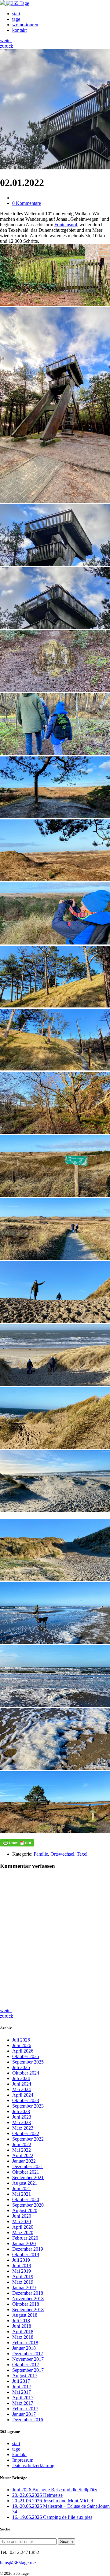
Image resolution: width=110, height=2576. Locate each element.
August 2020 (25, 2210)
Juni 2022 (22, 2144)
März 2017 (23, 2403)
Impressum (23, 2460)
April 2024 (23, 2095)
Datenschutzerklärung (33, 2465)
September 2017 (28, 2370)
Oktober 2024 (26, 2073)
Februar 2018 (25, 2343)
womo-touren (25, 25)
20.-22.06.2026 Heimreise (37, 2495)
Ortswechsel (62, 1854)
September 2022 (28, 2139)
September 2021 (28, 2177)
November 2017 (28, 2359)
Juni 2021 (22, 2188)
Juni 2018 (22, 2326)
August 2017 (25, 2376)
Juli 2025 (21, 2067)
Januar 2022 (24, 2161)
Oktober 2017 (26, 2365)
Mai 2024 (22, 2089)
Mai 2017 (22, 2392)
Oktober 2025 (26, 2056)
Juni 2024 (22, 2084)
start (16, 14)
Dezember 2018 (28, 2293)
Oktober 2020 (26, 2199)
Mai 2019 (22, 2271)
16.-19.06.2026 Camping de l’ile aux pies (52, 2517)
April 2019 (23, 2277)
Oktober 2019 (26, 2254)
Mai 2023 (22, 2122)
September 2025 (28, 2062)
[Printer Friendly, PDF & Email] (17, 1843)
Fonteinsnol (66, 225)
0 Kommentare (27, 203)
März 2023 (23, 2128)
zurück (7, 46)
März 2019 (23, 2282)
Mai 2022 (22, 2150)
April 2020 (23, 2227)
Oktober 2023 (26, 2100)
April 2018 (23, 2332)
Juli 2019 (21, 2260)
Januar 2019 (24, 2288)
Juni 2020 (22, 2216)
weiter (6, 41)
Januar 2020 (24, 2243)
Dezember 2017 (28, 2354)
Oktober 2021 (26, 2172)
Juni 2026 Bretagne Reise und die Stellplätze (55, 2490)
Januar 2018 (24, 2348)
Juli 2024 (21, 2078)
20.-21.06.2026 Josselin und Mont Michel (53, 2501)
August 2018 (25, 2315)
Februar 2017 (25, 2409)
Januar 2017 (24, 2414)
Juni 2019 (22, 2266)
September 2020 (28, 2205)
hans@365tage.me (18, 2563)
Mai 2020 (22, 2221)
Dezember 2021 (28, 2166)
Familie (41, 1854)
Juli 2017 (21, 2381)
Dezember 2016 (28, 2420)
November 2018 (28, 2299)
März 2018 (23, 2337)
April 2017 (23, 2398)
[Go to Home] (15, 3)
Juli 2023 (21, 2111)
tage (16, 19)
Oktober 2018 (26, 2304)
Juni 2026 (22, 2045)
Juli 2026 (21, 2040)
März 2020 (23, 2232)
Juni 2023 (22, 2117)
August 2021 (25, 2183)
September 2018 (28, 2310)
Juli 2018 (21, 2321)
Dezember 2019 (28, 2249)
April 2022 (23, 2155)
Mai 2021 (22, 2194)
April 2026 (23, 2051)
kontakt (19, 30)
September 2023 (28, 2106)
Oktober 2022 (26, 2133)
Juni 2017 (22, 2387)
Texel (82, 1854)
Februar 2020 (25, 2238)
